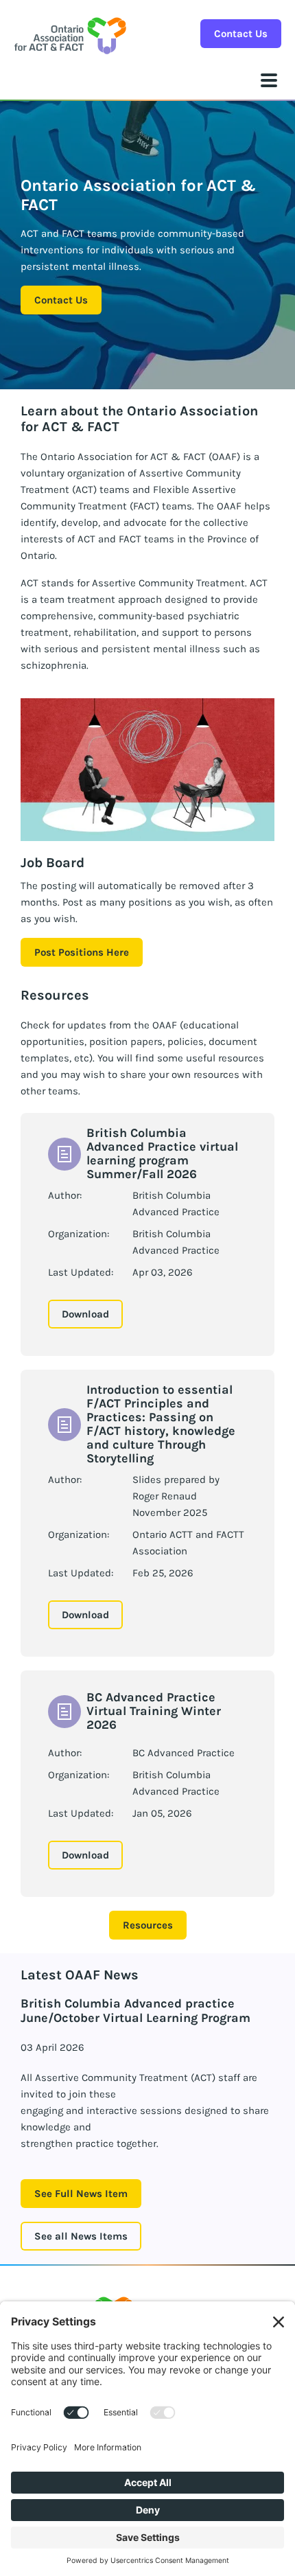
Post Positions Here (82, 952)
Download (85, 1314)
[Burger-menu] (269, 80)
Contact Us (241, 34)
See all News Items (81, 2236)
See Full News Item (81, 2194)
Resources (148, 1925)
